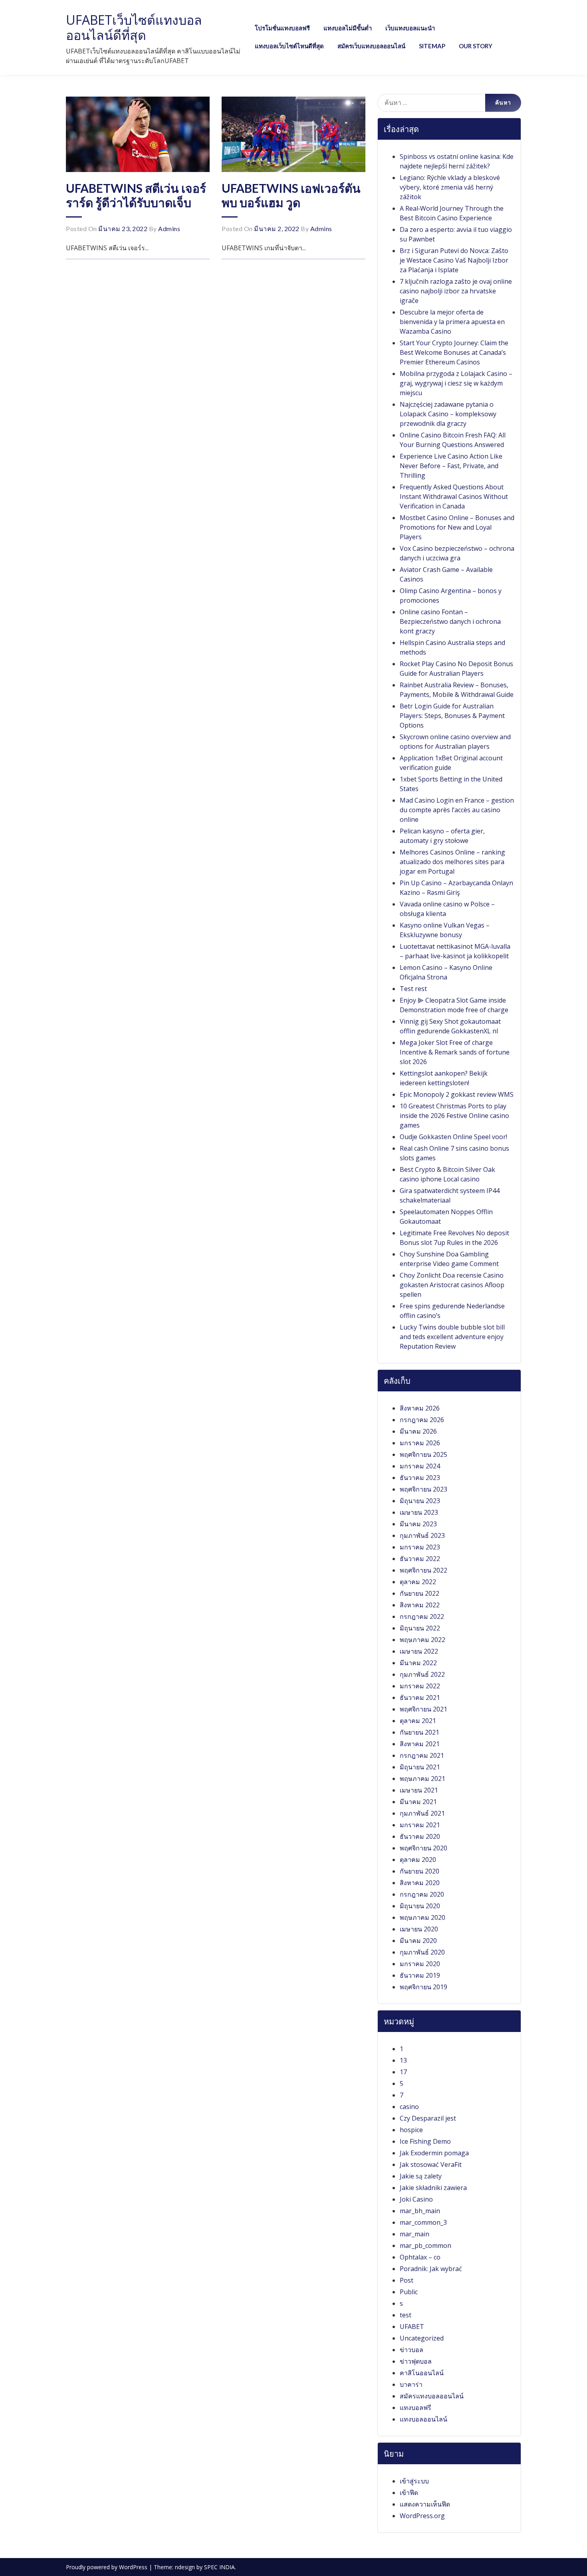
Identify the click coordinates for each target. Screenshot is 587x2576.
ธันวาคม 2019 (420, 1975)
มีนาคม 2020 (418, 1941)
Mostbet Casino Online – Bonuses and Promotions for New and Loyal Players (457, 527)
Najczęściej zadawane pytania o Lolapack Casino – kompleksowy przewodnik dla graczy (448, 414)
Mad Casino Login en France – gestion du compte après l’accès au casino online (457, 810)
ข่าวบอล (411, 2350)
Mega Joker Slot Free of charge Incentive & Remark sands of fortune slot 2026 (455, 1052)
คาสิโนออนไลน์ (422, 2373)
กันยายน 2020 (419, 1871)
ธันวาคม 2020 (420, 1836)
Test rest (413, 989)
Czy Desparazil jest (428, 2118)
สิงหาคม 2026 (420, 1408)
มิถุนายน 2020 (420, 1906)
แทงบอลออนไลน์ (423, 2419)
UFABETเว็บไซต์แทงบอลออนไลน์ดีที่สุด (134, 27)
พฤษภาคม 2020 (422, 1917)
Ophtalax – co (420, 2257)
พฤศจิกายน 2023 (423, 1489)
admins (169, 229)
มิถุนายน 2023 (420, 1501)
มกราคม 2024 (420, 1466)
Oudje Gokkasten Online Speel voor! (453, 1137)
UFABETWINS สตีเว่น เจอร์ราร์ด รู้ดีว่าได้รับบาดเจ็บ (136, 195)
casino (409, 2107)
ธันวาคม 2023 (420, 1478)
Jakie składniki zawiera (433, 2188)
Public (409, 2292)
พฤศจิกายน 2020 (423, 1848)
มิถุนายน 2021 (420, 1767)
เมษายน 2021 (419, 1790)
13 (403, 2060)
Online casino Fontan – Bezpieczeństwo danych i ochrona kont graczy (450, 621)
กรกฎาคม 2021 (422, 1755)
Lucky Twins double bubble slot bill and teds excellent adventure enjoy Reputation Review (452, 1337)
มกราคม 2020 (420, 1964)
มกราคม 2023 (420, 1547)
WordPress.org (422, 2516)
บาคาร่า (411, 2384)
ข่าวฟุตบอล (416, 2361)
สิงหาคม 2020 (420, 1883)
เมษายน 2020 (419, 1929)
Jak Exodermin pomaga (434, 2153)
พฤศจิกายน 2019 (423, 1987)
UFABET (412, 2327)
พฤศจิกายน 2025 (423, 1454)
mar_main (414, 2234)
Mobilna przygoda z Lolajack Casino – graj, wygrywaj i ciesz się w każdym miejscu (456, 383)
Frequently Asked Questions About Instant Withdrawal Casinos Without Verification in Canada (454, 497)
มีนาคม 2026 (418, 1431)
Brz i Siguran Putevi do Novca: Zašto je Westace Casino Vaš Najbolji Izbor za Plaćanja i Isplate (454, 260)
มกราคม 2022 (420, 1686)
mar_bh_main (420, 2211)
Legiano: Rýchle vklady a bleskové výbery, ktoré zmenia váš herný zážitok (450, 187)
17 (403, 2072)
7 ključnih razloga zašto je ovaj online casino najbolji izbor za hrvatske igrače (456, 291)
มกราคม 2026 (420, 1443)
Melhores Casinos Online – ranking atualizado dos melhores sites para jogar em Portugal (452, 862)
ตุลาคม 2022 (418, 1582)
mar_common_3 (423, 2222)
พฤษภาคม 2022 (422, 1640)
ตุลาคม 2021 (418, 1721)
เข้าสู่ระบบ (414, 2481)
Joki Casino (416, 2199)
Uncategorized (422, 2338)
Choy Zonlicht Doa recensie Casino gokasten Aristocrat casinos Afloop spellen (452, 1285)
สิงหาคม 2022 (420, 1605)
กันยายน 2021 (419, 1732)
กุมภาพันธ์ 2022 (422, 1674)
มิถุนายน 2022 (420, 1628)
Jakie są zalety (421, 2176)
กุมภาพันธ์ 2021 (422, 1813)
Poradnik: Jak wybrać (431, 2269)
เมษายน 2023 (419, 1512)
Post (407, 2280)
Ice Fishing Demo (425, 2141)
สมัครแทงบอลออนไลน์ (432, 2396)
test (406, 2315)
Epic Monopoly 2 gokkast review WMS (457, 1094)
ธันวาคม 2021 (420, 1698)
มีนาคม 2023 (418, 1524)
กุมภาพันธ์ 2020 (422, 1952)
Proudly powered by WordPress (107, 2567)
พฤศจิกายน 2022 (423, 1570)
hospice (411, 2130)
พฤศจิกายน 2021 (423, 1709)
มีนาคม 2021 (418, 1802)
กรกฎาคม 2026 (422, 1420)
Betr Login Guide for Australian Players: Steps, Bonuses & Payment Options (452, 716)
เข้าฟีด (409, 2493)
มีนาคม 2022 (418, 1663)
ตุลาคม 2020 (418, 1860)
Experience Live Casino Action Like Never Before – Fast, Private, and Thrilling (451, 466)
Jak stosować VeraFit (431, 2164)
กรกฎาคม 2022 (422, 1616)
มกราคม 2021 (420, 1825)
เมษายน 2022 (419, 1651)
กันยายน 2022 (419, 1593)
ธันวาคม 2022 (420, 1559)
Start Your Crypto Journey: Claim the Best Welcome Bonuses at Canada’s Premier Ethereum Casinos (454, 352)
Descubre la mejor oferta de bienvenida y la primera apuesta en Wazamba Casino (452, 322)
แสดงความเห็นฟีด (425, 2504)
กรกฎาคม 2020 (422, 1894)
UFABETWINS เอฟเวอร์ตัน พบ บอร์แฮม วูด (291, 195)
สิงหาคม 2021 (420, 1744)
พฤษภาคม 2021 (422, 1779)
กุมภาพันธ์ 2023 (422, 1535)
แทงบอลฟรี (415, 2408)
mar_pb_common (425, 2246)
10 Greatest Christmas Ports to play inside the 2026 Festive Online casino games (454, 1116)
